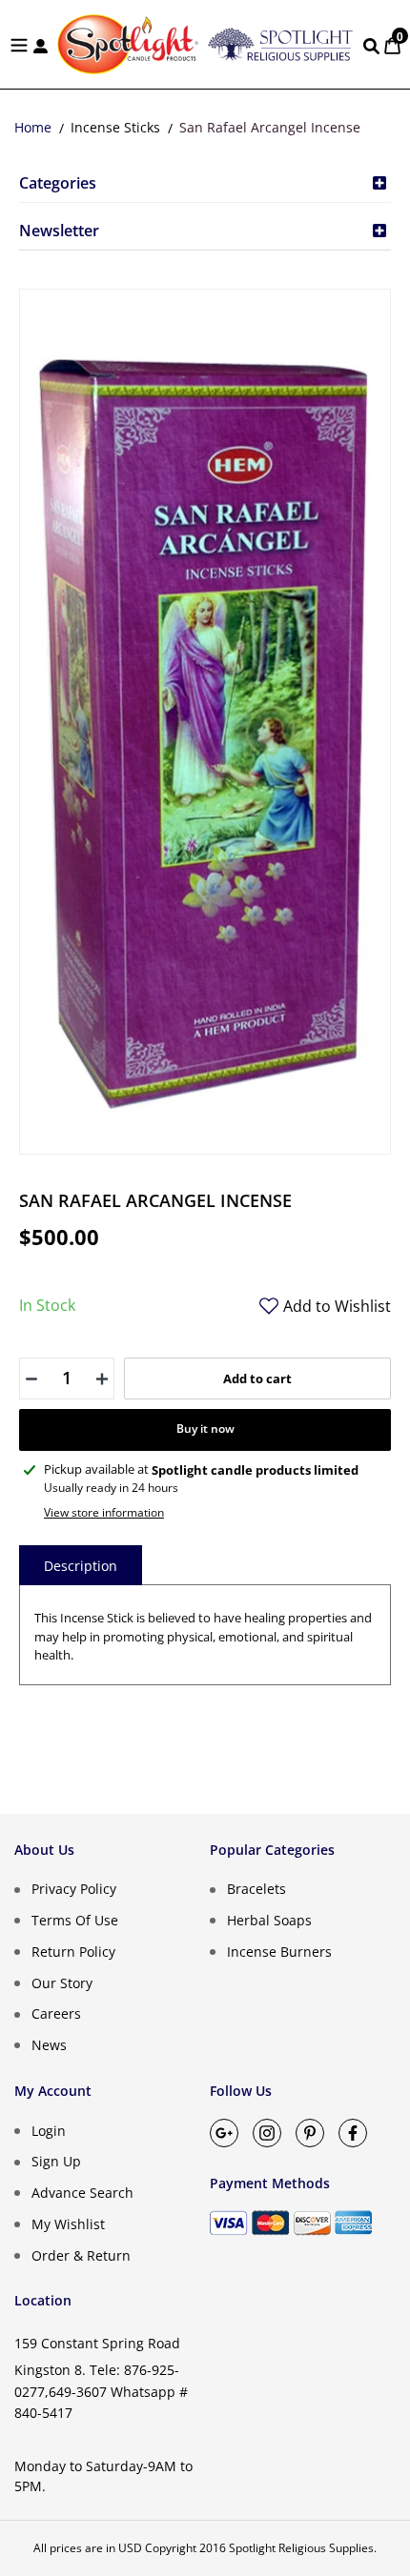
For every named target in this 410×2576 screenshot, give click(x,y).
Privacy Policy (74, 1889)
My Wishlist (68, 2224)
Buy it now (205, 1429)
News (49, 2045)
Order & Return (81, 2254)
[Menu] (19, 44)
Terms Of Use (75, 1920)
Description (81, 1566)
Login (49, 2130)
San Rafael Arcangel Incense (270, 127)
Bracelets (256, 1889)
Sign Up (56, 2161)
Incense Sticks (115, 127)
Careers (56, 2013)
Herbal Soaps (269, 1920)
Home (33, 127)
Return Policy (73, 1952)
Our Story (62, 1982)
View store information (104, 1512)
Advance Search (82, 2193)
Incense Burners (279, 1952)
